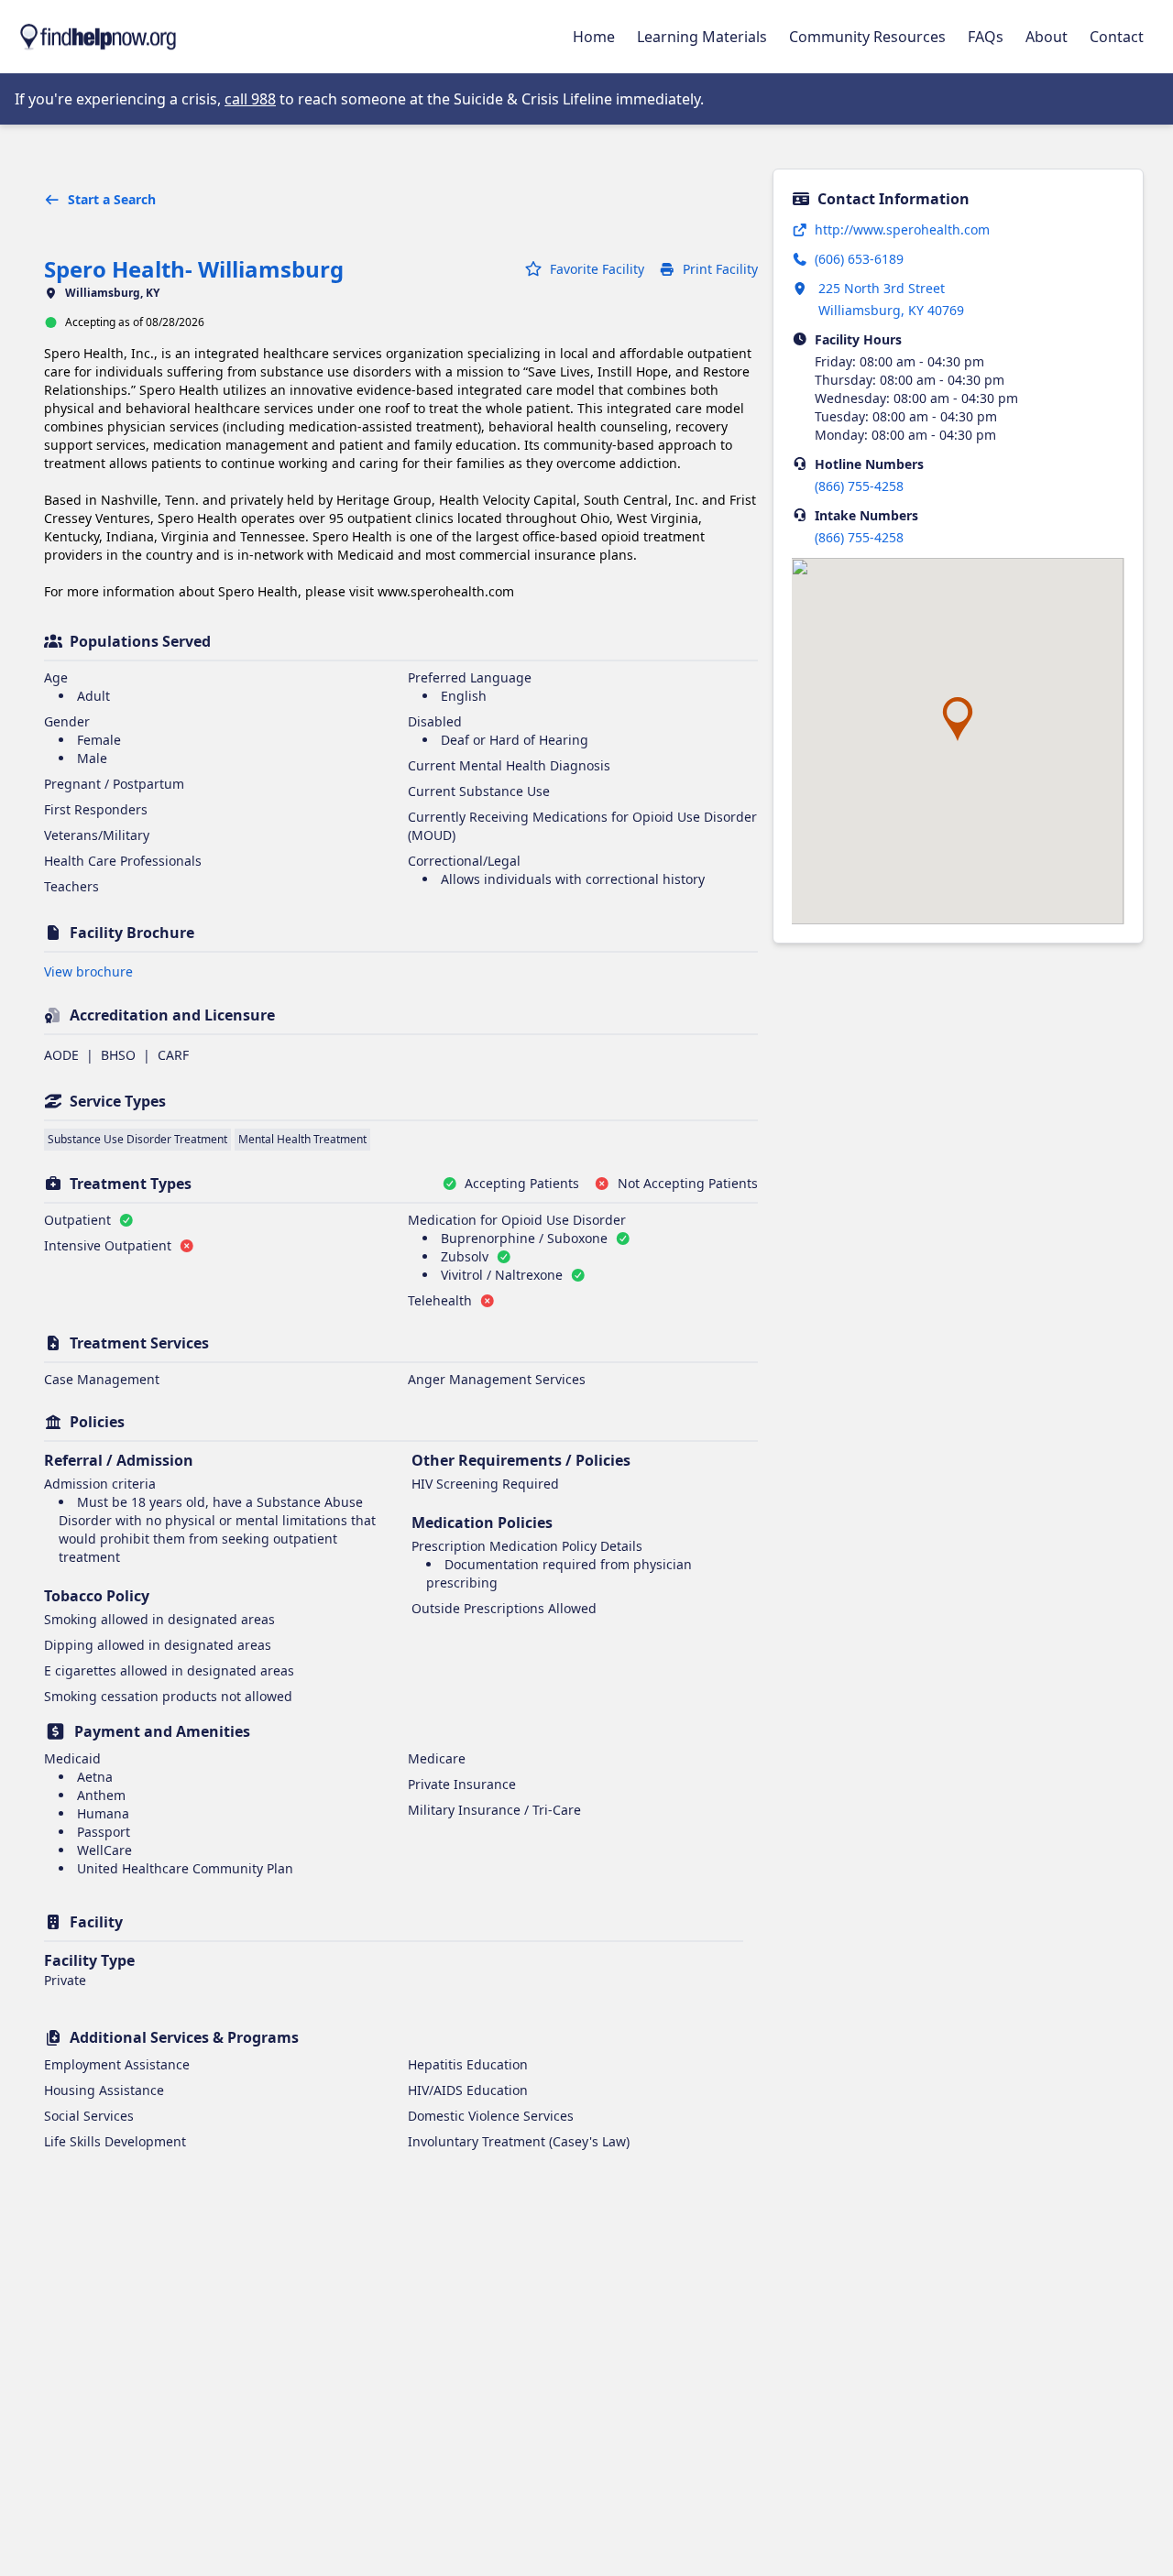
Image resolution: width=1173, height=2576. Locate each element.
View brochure (88, 971)
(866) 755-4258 (859, 486)
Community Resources (867, 37)
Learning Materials (702, 37)
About (1047, 37)
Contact (1117, 37)
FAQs (986, 37)
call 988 (250, 99)
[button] (958, 719)
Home (594, 37)
